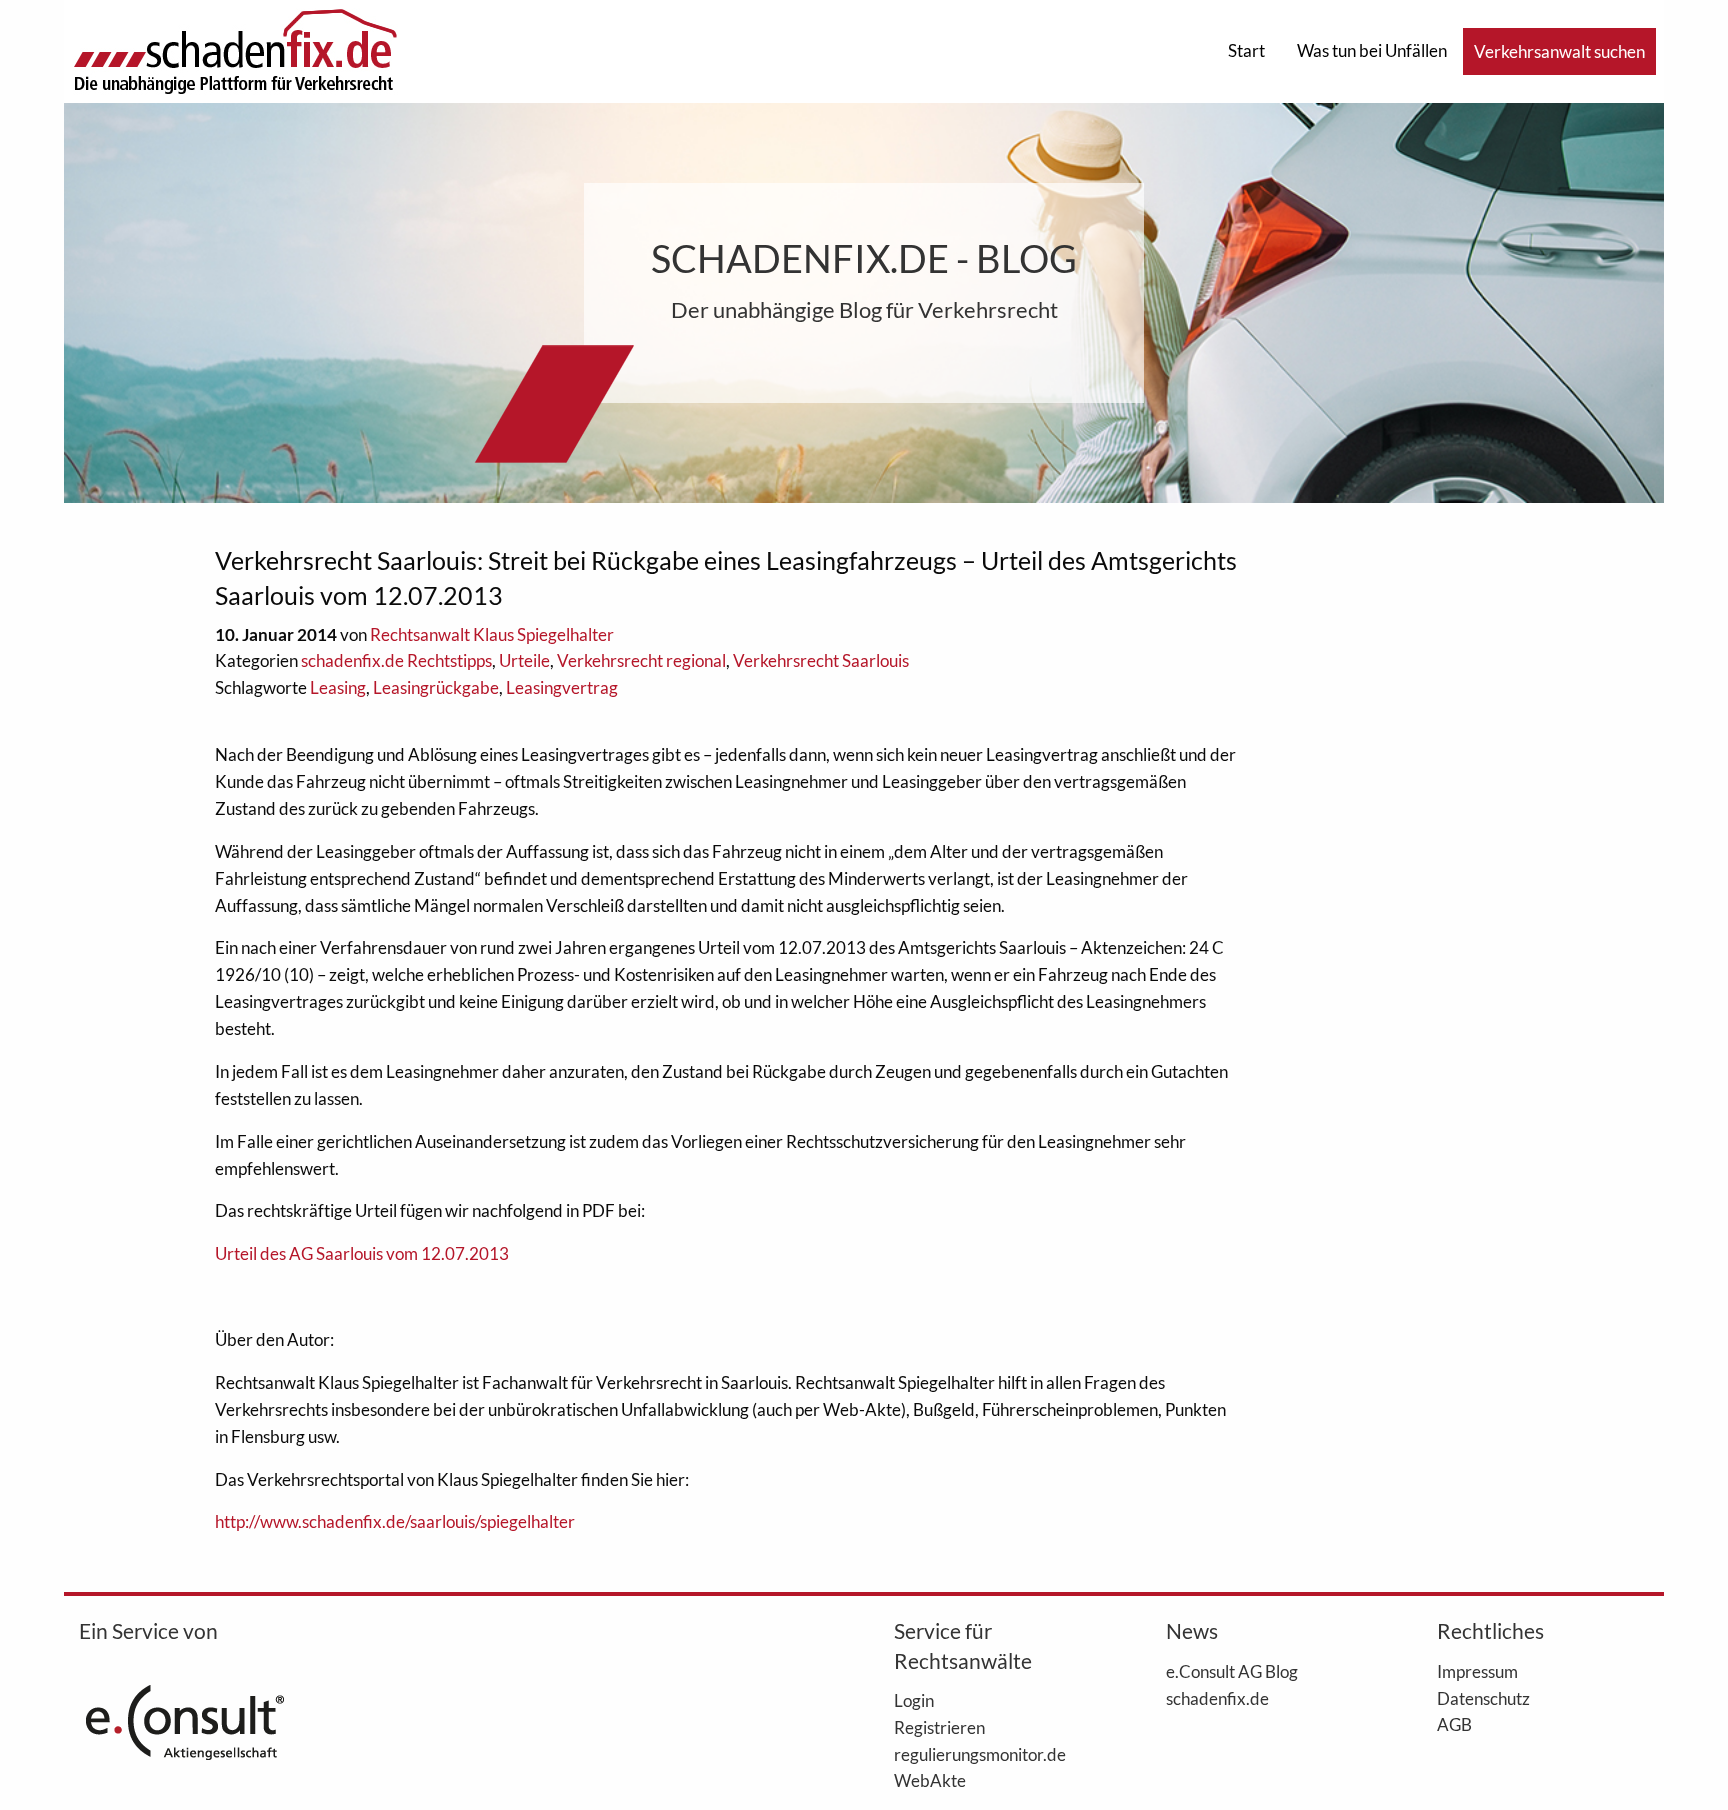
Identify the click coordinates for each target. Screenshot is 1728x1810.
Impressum (1477, 1671)
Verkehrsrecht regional (641, 660)
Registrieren (939, 1727)
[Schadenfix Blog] (235, 49)
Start (1246, 50)
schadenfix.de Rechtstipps (396, 660)
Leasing (338, 687)
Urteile (524, 660)
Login (914, 1700)
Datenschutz (1483, 1698)
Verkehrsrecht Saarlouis (821, 660)
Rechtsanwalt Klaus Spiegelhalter (492, 634)
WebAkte (930, 1780)
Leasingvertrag (562, 687)
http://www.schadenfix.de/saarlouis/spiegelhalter (395, 1521)
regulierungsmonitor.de (980, 1754)
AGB (1454, 1724)
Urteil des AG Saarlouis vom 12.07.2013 (362, 1253)
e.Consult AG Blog (1232, 1671)
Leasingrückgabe (436, 687)
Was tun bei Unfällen (1372, 50)
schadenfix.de (1217, 1698)
